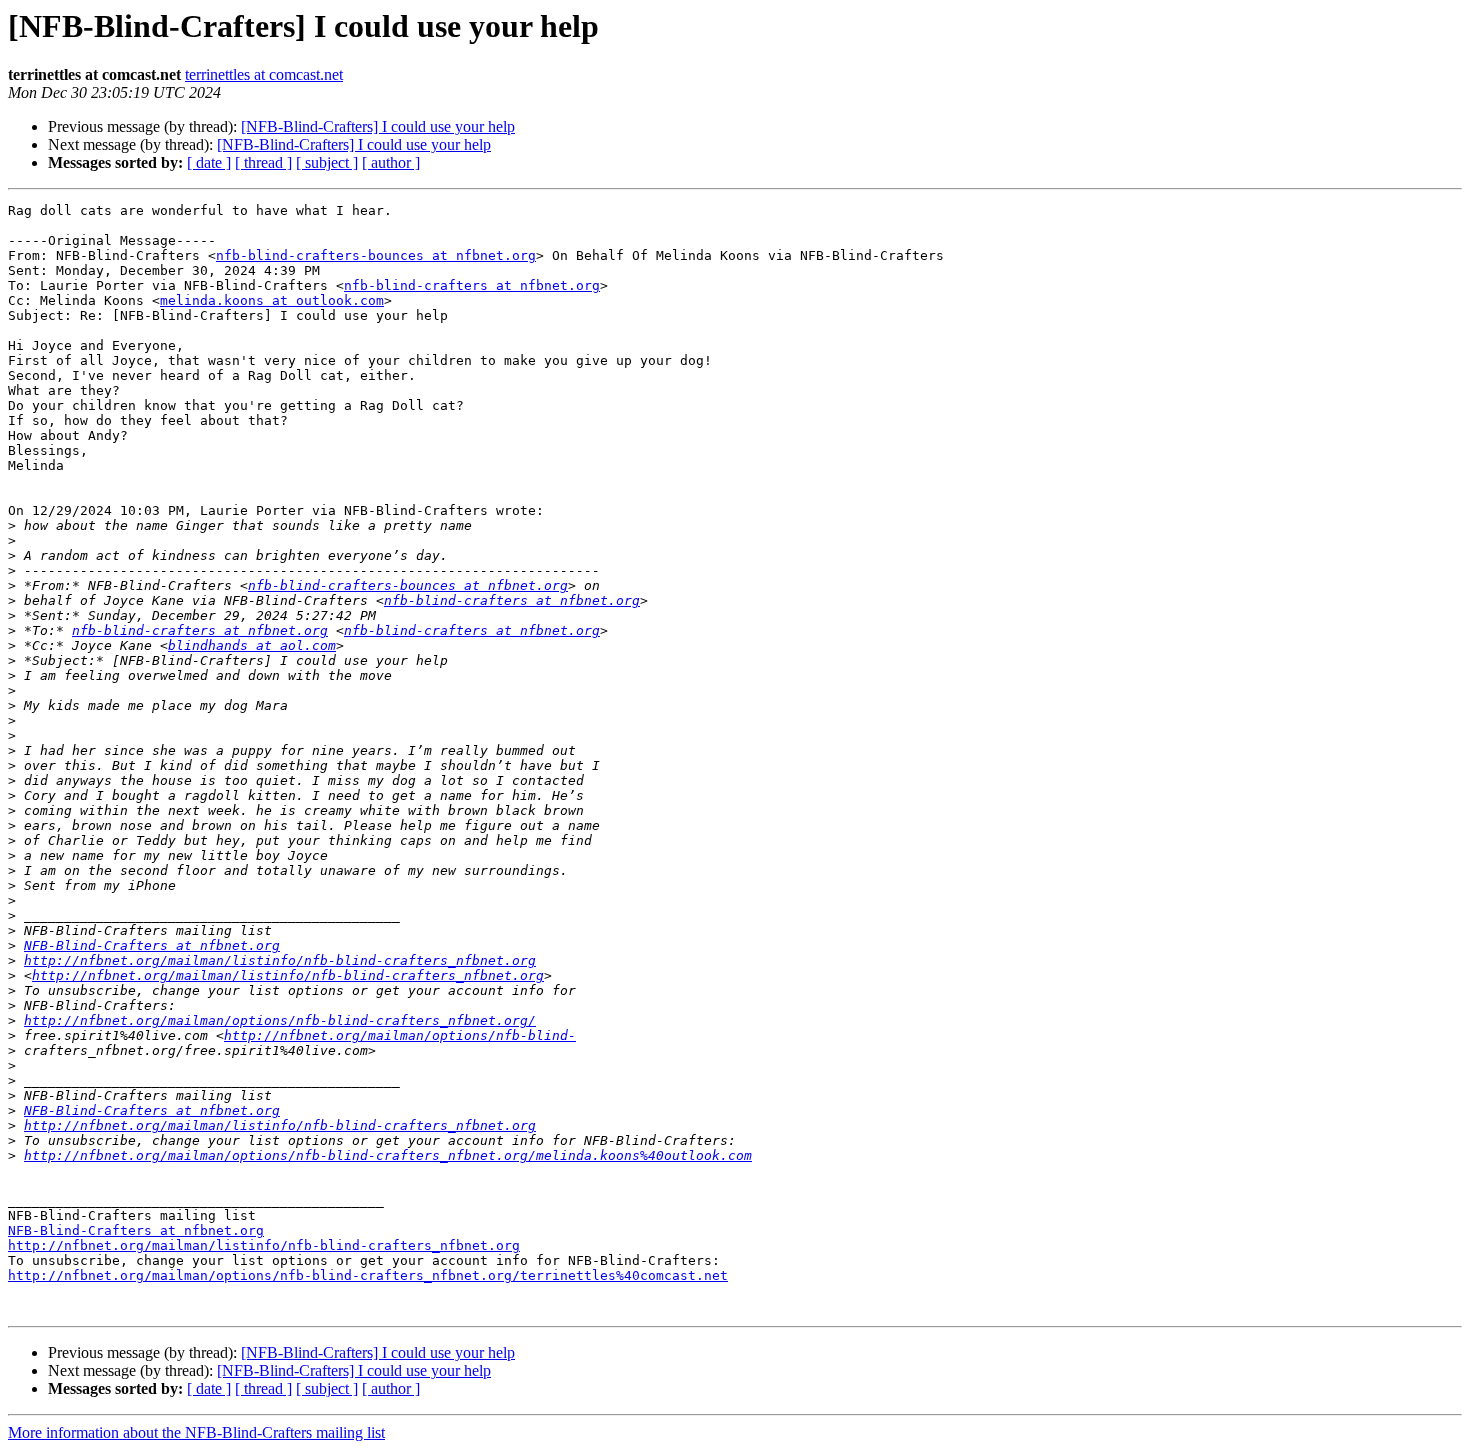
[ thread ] (263, 162)
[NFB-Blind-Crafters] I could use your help (378, 126)
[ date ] (209, 162)
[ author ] (391, 162)
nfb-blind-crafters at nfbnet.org (472, 285)
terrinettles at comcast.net (264, 74)
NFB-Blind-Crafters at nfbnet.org (152, 945)
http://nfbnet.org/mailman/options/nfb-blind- (400, 1035)
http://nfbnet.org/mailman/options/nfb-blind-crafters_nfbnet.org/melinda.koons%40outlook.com (388, 1155)
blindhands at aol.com (252, 645)
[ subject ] (327, 162)
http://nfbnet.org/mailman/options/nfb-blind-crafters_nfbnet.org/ (280, 1020)
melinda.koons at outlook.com (272, 300)
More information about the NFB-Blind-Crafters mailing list (196, 1432)
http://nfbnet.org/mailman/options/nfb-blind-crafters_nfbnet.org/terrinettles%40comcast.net (368, 1275)
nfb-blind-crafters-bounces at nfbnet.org (376, 255)
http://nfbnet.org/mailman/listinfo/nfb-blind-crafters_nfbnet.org (280, 960)
